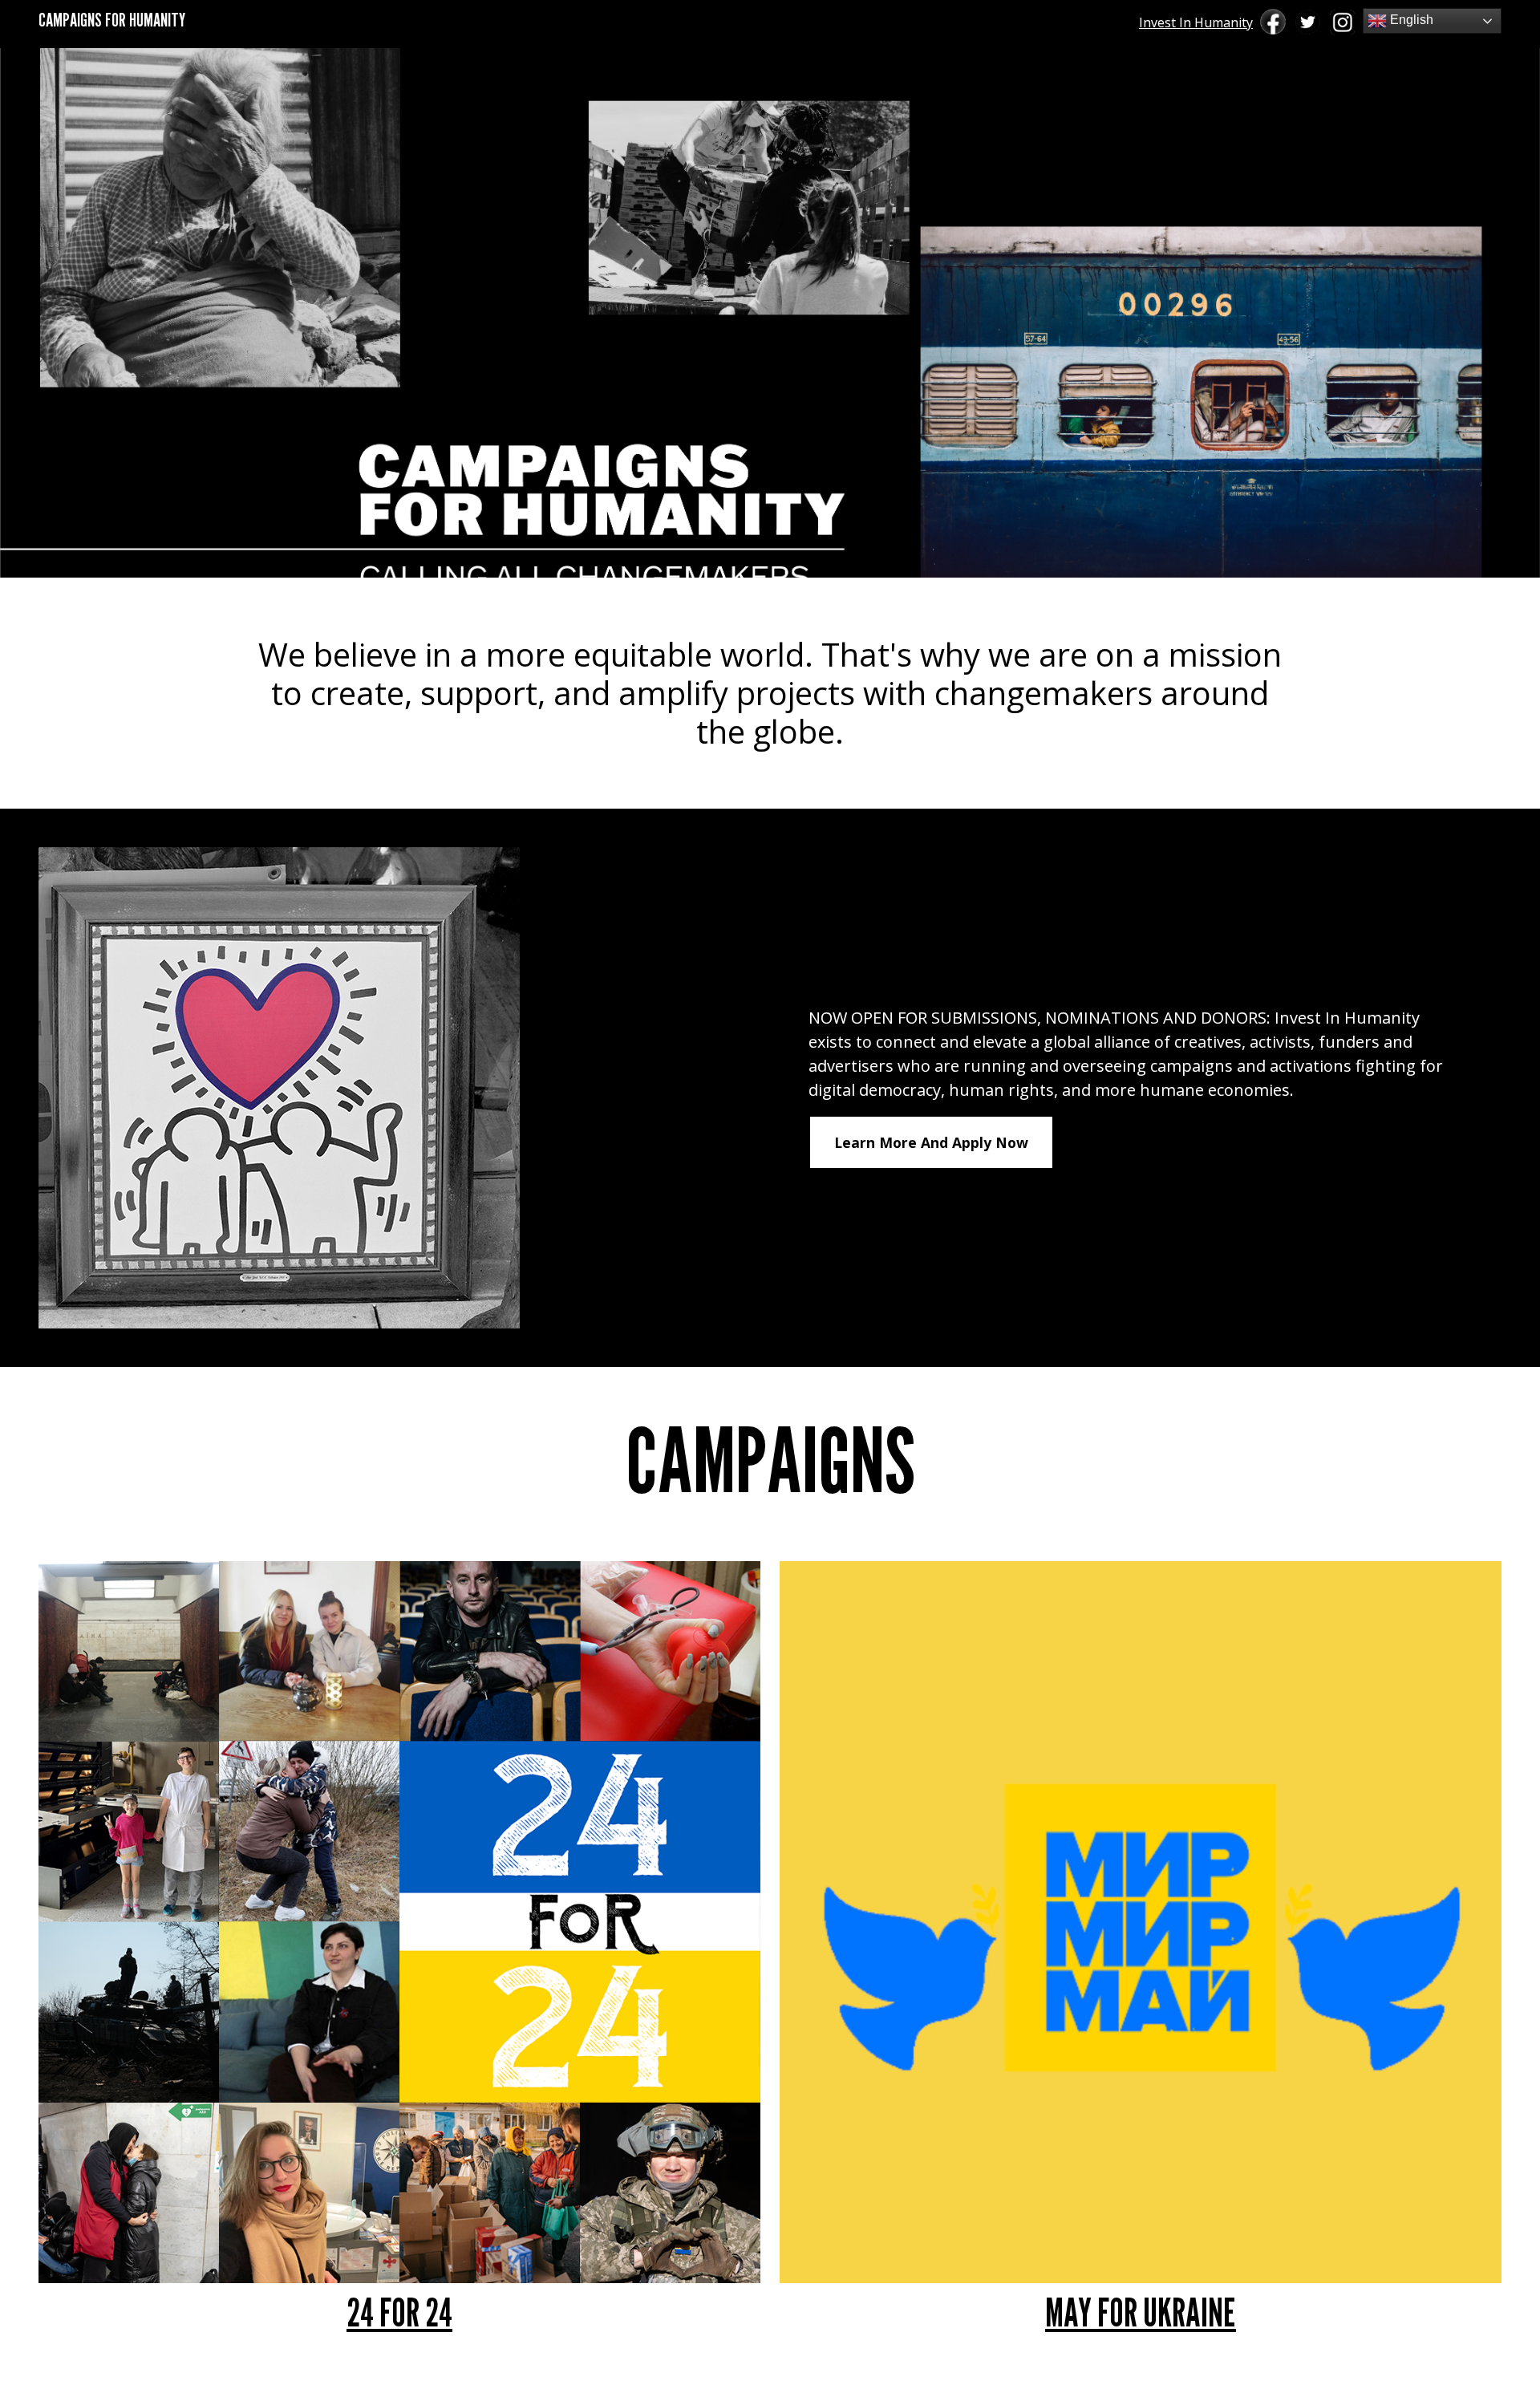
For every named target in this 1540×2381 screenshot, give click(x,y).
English (1410, 20)
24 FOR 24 (399, 2312)
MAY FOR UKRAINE (1141, 2312)
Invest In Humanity (1196, 22)
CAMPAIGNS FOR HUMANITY (112, 20)
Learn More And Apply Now (931, 1142)
